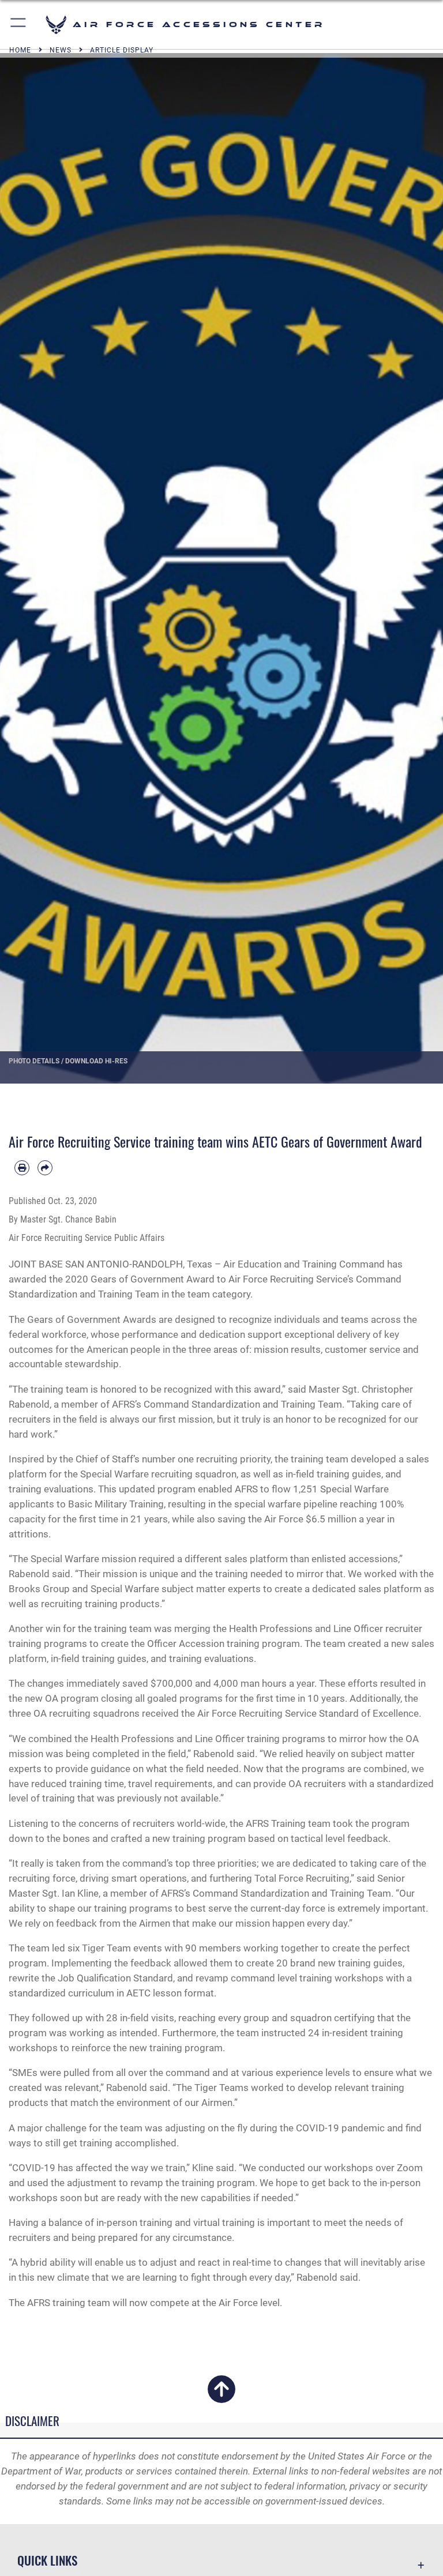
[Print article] (22, 1168)
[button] (19, 25)
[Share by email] (45, 1168)
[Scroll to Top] (221, 2396)
